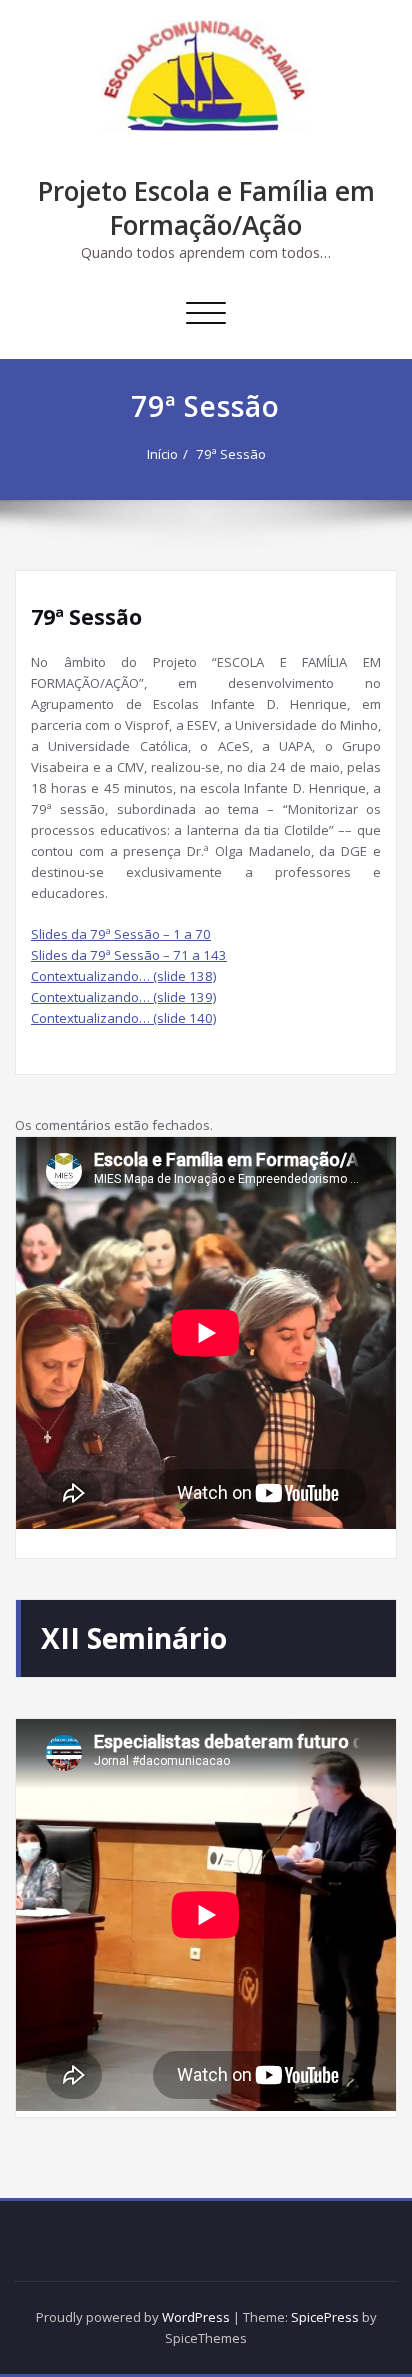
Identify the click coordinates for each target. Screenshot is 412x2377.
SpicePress (325, 2317)
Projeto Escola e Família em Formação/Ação (206, 208)
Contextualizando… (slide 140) (123, 1018)
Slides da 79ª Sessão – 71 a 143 (129, 955)
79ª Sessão (231, 454)
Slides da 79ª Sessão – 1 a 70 (121, 934)
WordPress (196, 2317)
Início (162, 454)
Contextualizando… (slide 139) (123, 997)
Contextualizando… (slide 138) (123, 976)
